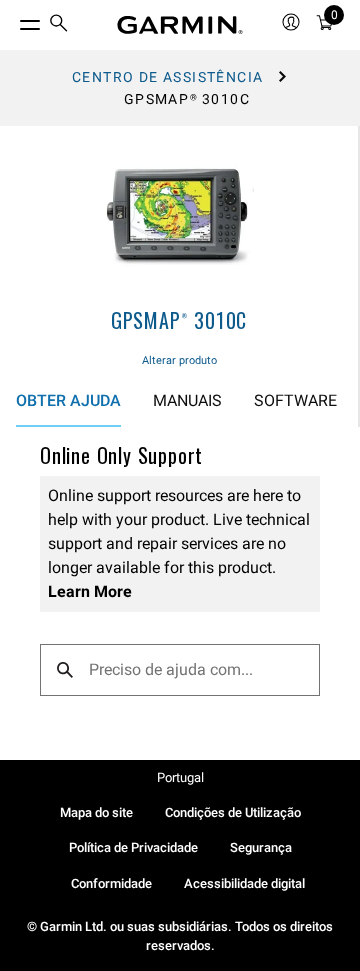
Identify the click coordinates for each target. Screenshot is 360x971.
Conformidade (111, 883)
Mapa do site (96, 812)
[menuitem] (59, 25)
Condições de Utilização (233, 812)
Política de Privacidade (133, 847)
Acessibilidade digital (244, 883)
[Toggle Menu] (12, 20)
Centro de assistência (167, 77)
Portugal (180, 777)
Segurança (261, 847)
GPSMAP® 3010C (179, 320)
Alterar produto (179, 360)
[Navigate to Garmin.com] (180, 25)
